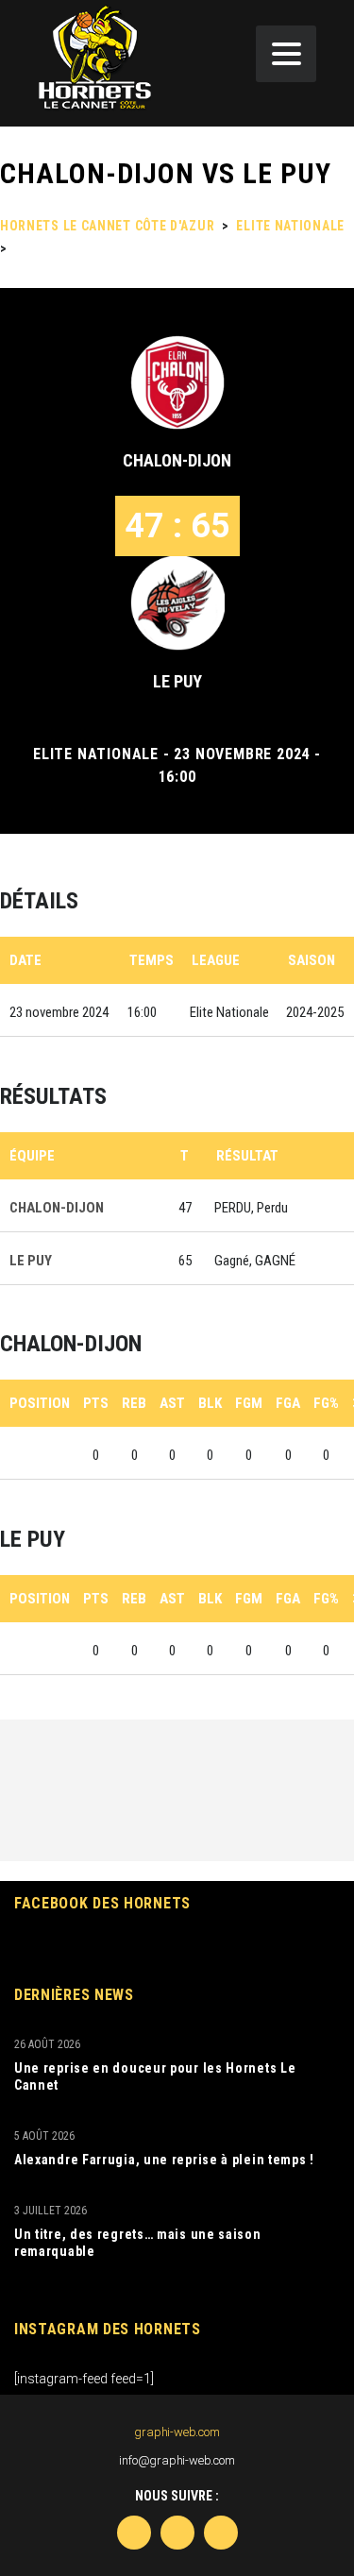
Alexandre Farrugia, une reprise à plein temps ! (164, 2160)
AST (172, 1403)
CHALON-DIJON (177, 460)
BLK (210, 1403)
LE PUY (177, 681)
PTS (96, 1403)
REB (134, 1403)
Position (40, 1403)
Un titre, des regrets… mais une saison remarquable (138, 2243)
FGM (249, 1403)
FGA (288, 1403)
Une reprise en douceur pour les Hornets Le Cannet (155, 2076)
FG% (326, 1403)
